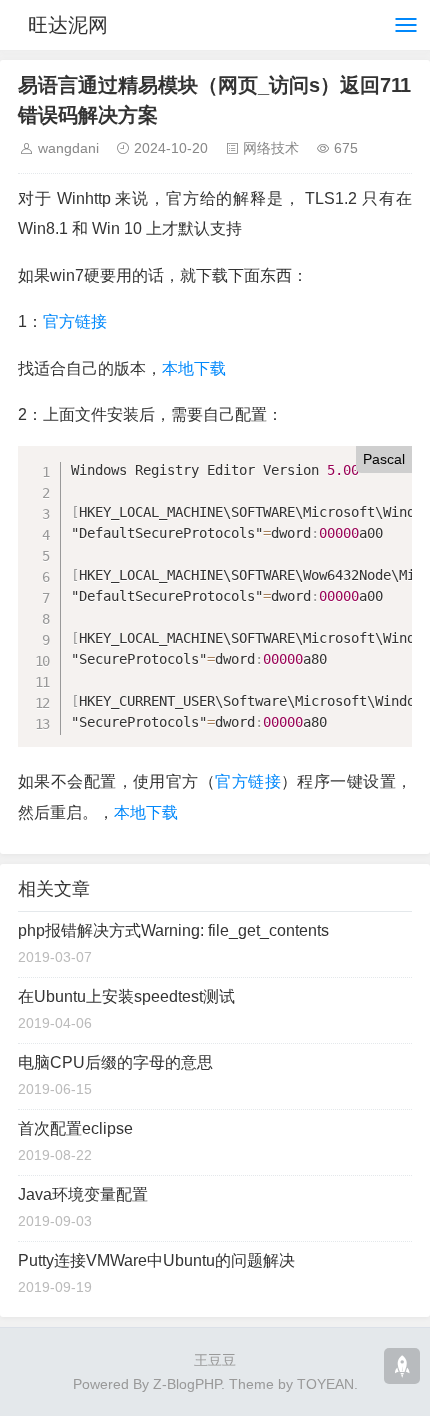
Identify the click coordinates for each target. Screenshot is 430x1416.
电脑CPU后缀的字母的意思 (115, 1062)
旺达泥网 (68, 25)
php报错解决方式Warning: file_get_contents (173, 930)
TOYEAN (325, 1384)
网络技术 (271, 148)
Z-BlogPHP (187, 1384)
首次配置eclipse (75, 1128)
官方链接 (75, 321)
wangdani (68, 148)
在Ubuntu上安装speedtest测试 (126, 996)
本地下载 (194, 368)
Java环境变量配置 (83, 1194)
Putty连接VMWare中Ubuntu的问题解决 (156, 1260)
